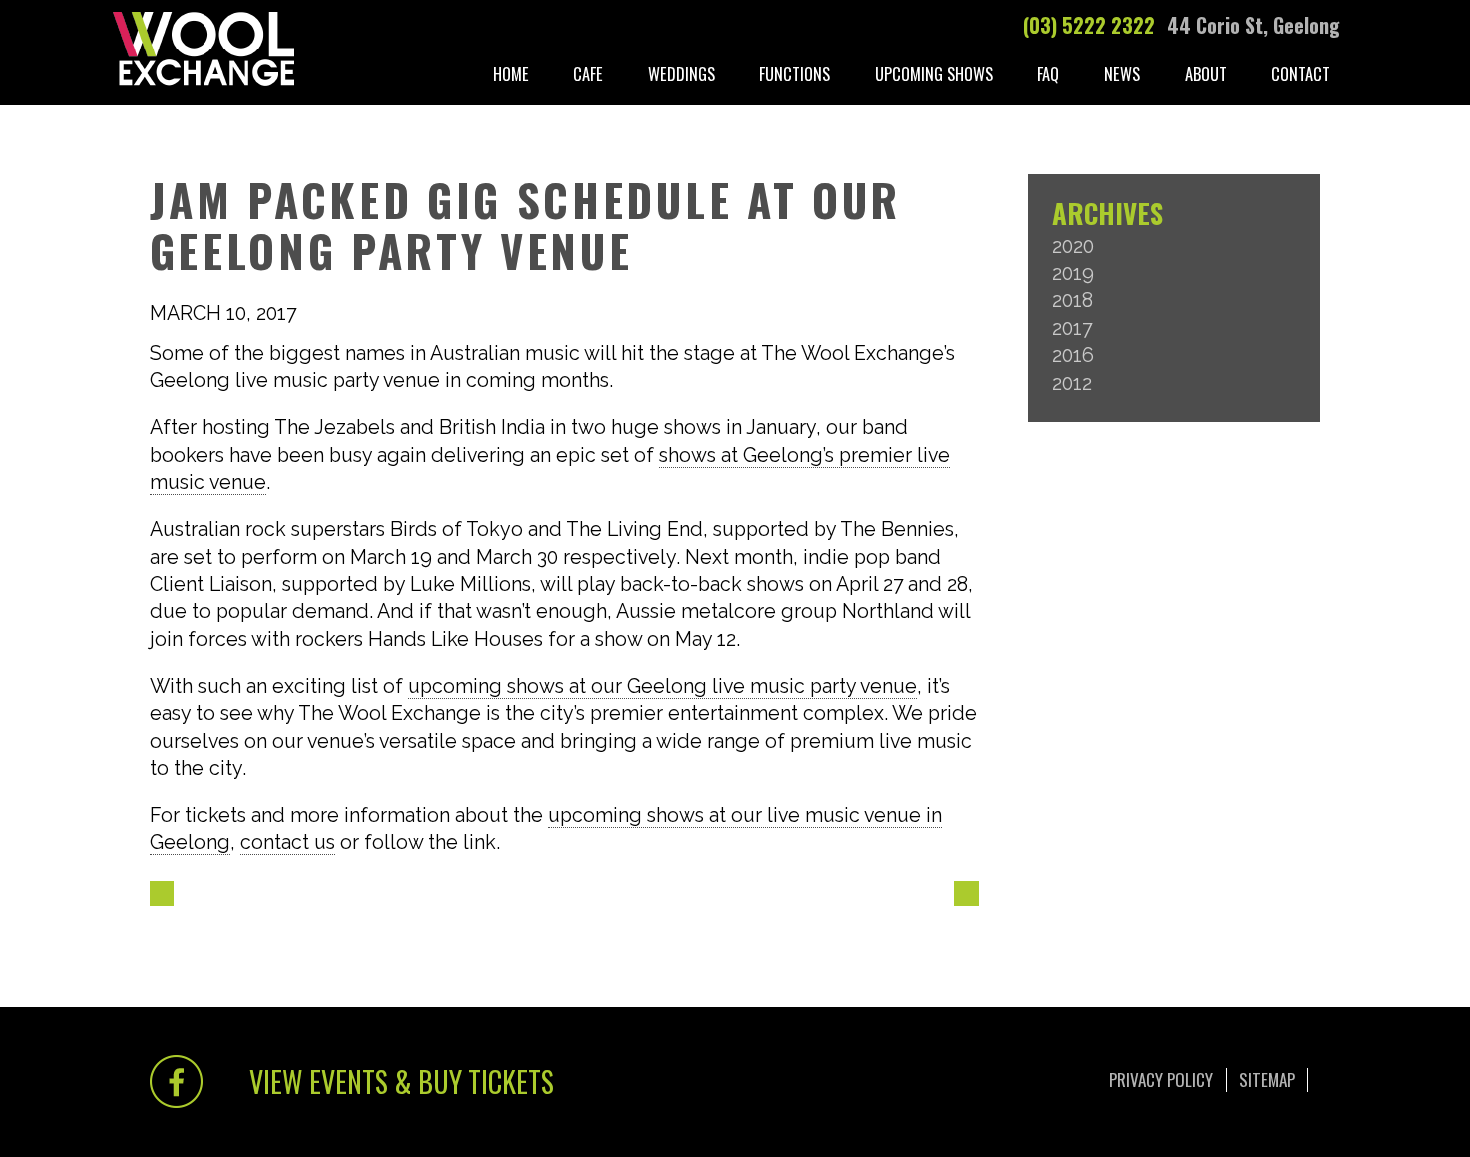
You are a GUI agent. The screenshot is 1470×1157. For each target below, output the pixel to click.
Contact (1300, 73)
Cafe (588, 73)
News (1122, 73)
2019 (1073, 273)
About (1206, 73)
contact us (287, 842)
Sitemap (1267, 1079)
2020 (1073, 246)
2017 (1072, 328)
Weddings (681, 73)
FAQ (1048, 73)
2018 (1072, 300)
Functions (794, 73)
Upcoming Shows (934, 73)
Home (511, 73)
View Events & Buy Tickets (401, 1081)
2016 (1073, 355)
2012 (1072, 383)
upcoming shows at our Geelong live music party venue (662, 686)
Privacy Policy (1161, 1079)
